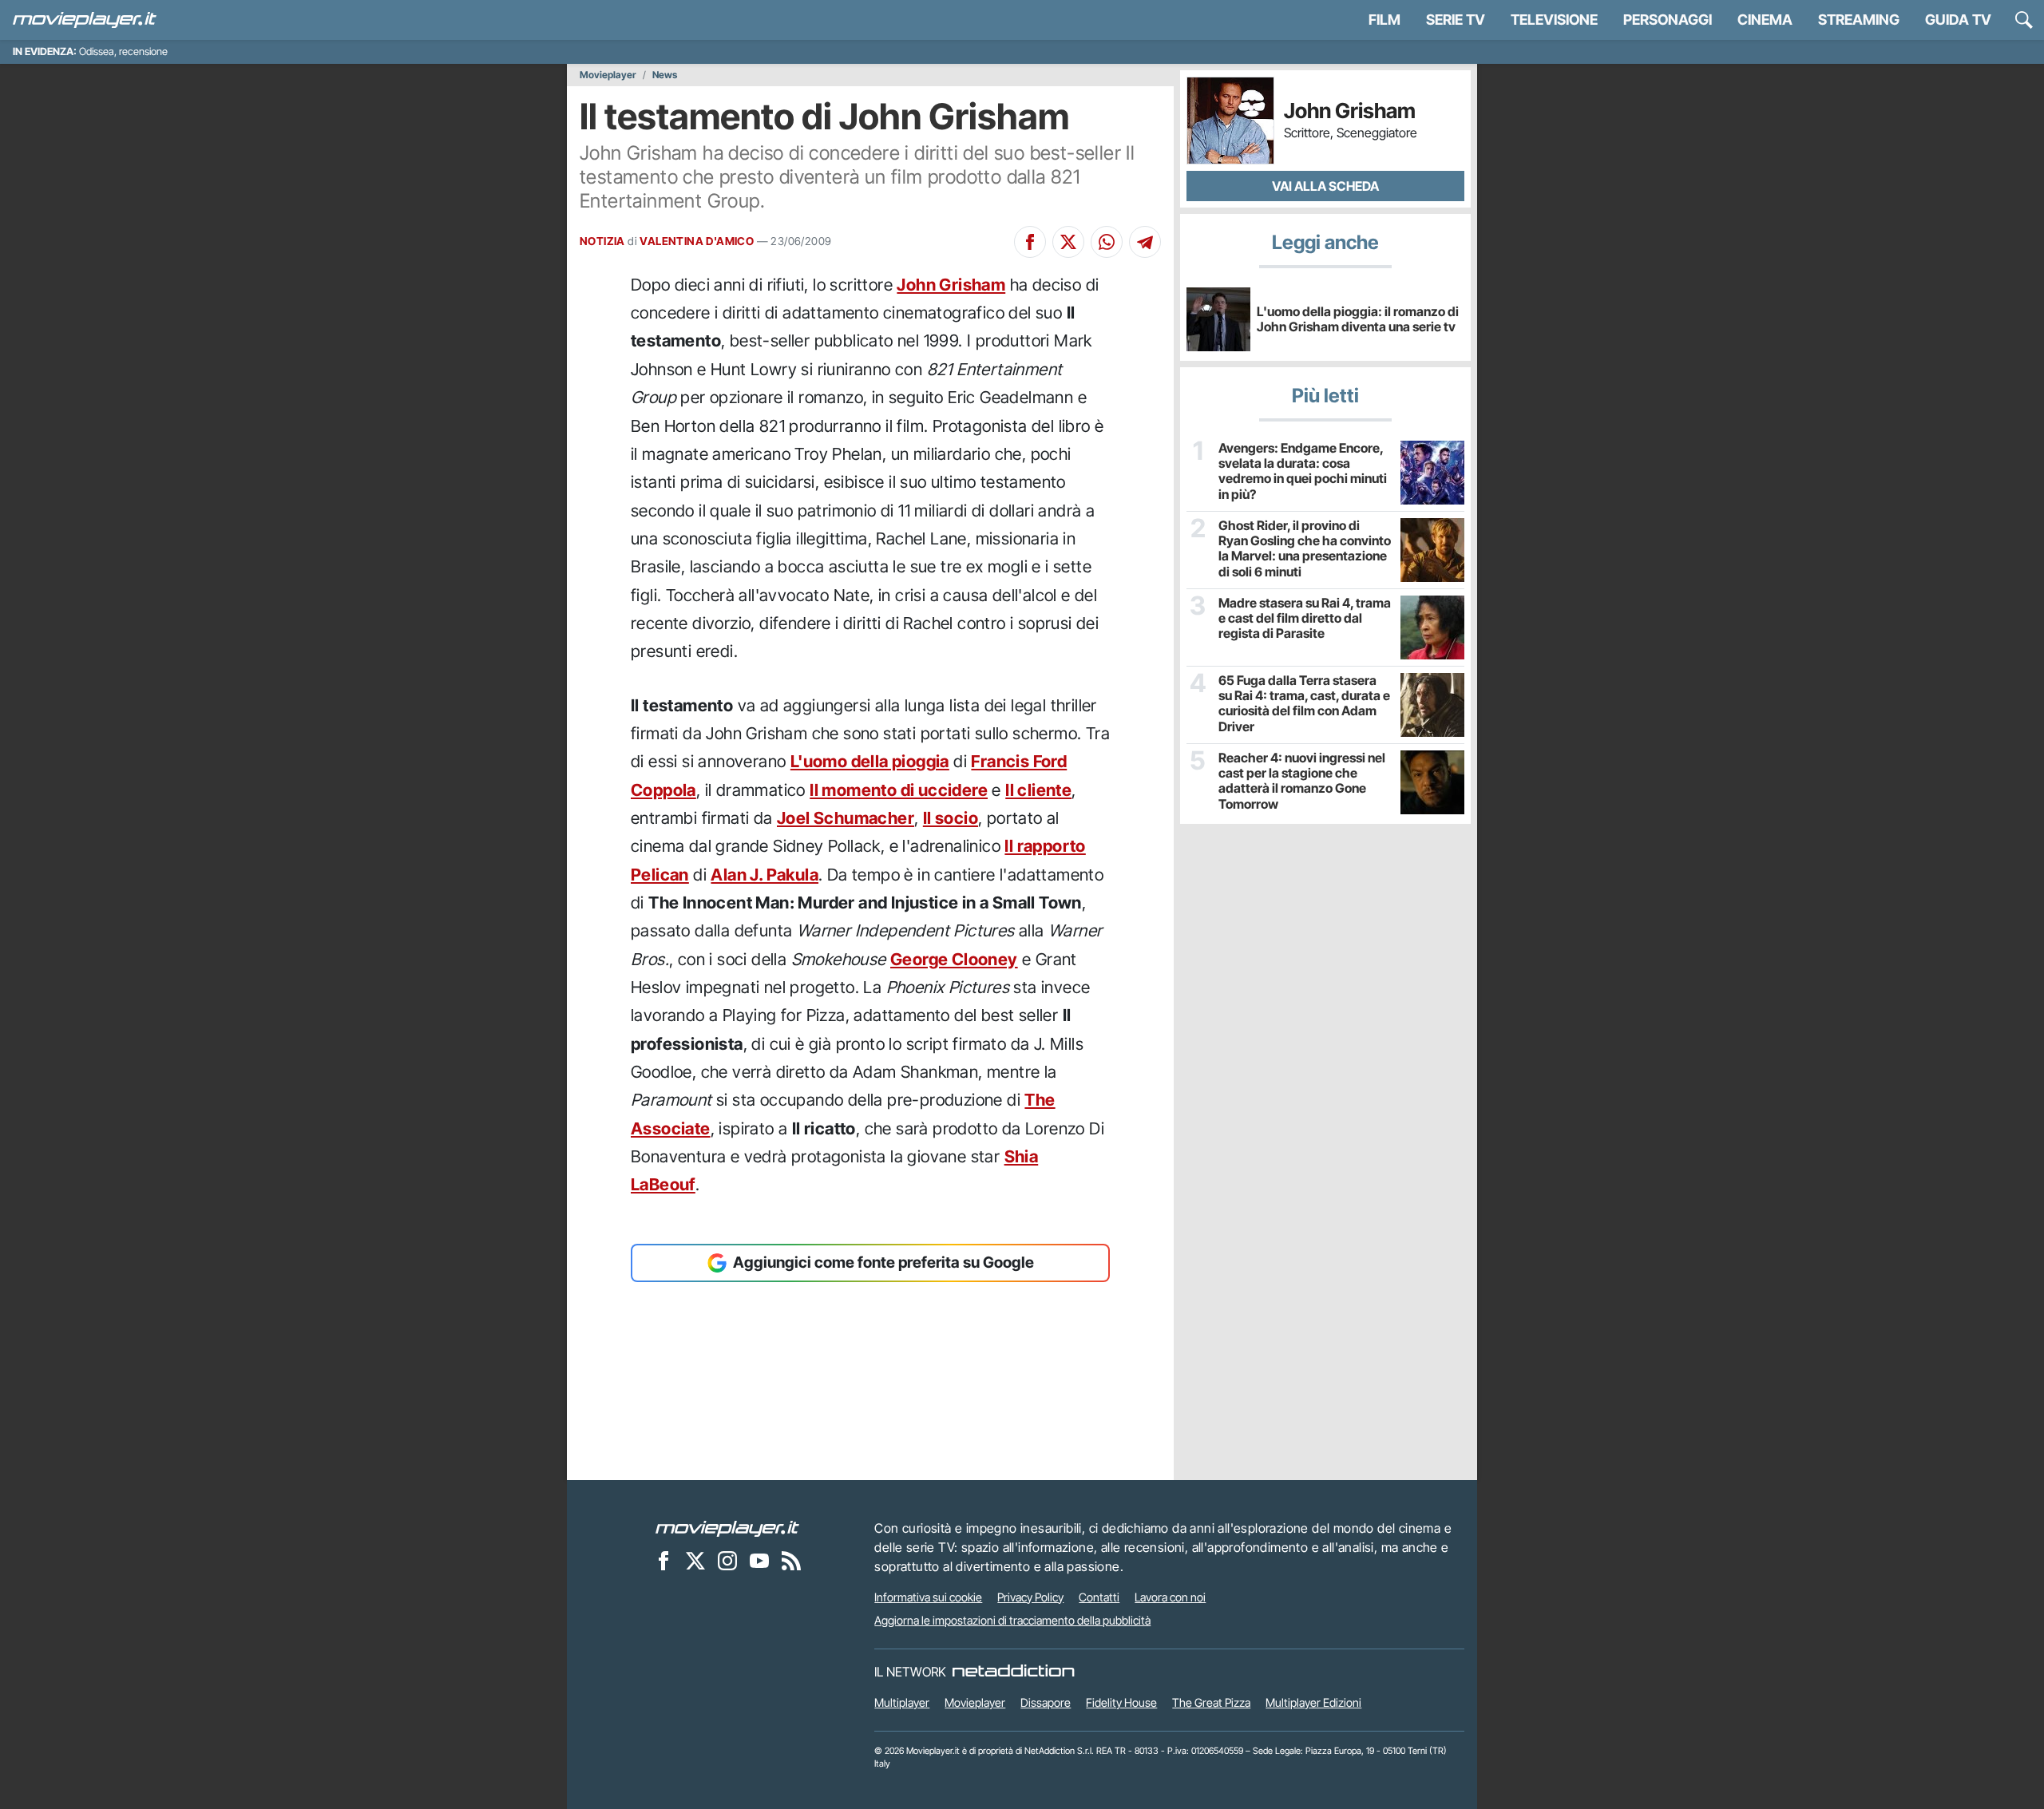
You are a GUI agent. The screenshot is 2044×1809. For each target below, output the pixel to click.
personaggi (1668, 20)
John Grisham (951, 285)
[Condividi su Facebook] (1030, 242)
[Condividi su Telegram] (1145, 242)
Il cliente (1038, 790)
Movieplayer (608, 75)
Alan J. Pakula (765, 875)
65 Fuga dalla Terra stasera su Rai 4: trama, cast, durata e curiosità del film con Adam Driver (1304, 704)
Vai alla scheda (1325, 186)
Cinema (1765, 20)
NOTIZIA (602, 241)
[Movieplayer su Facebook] (664, 1561)
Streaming (1859, 20)
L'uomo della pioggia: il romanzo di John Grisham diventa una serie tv (1358, 319)
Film (1384, 20)
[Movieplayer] (727, 1528)
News (665, 75)
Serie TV (1456, 20)
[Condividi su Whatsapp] (1107, 242)
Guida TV (1958, 20)
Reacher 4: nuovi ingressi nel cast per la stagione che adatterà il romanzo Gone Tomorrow (1302, 781)
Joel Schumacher (846, 818)
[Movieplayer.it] (85, 20)
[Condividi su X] (1068, 242)
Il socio (951, 818)
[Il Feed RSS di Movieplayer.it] (791, 1561)
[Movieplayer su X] (695, 1561)
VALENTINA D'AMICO (697, 241)
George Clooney (954, 959)
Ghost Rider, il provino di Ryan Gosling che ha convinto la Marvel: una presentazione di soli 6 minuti (1305, 549)
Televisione (1554, 20)
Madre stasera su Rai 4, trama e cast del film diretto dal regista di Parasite (1305, 618)
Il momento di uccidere (899, 790)
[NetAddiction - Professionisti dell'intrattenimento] (1013, 1672)
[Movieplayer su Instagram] (727, 1561)
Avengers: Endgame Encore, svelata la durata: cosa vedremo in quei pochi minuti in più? (1303, 471)
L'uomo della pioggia (870, 761)
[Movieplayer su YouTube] (759, 1561)
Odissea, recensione (123, 51)
